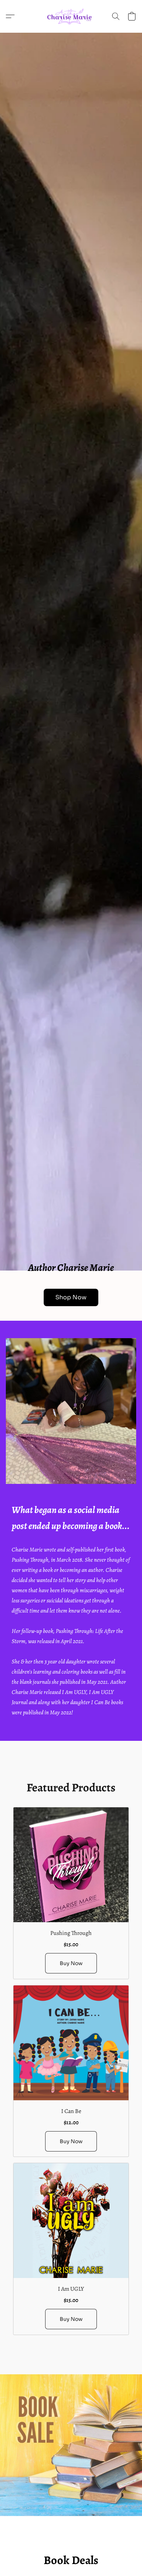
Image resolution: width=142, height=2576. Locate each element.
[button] (71, 16)
